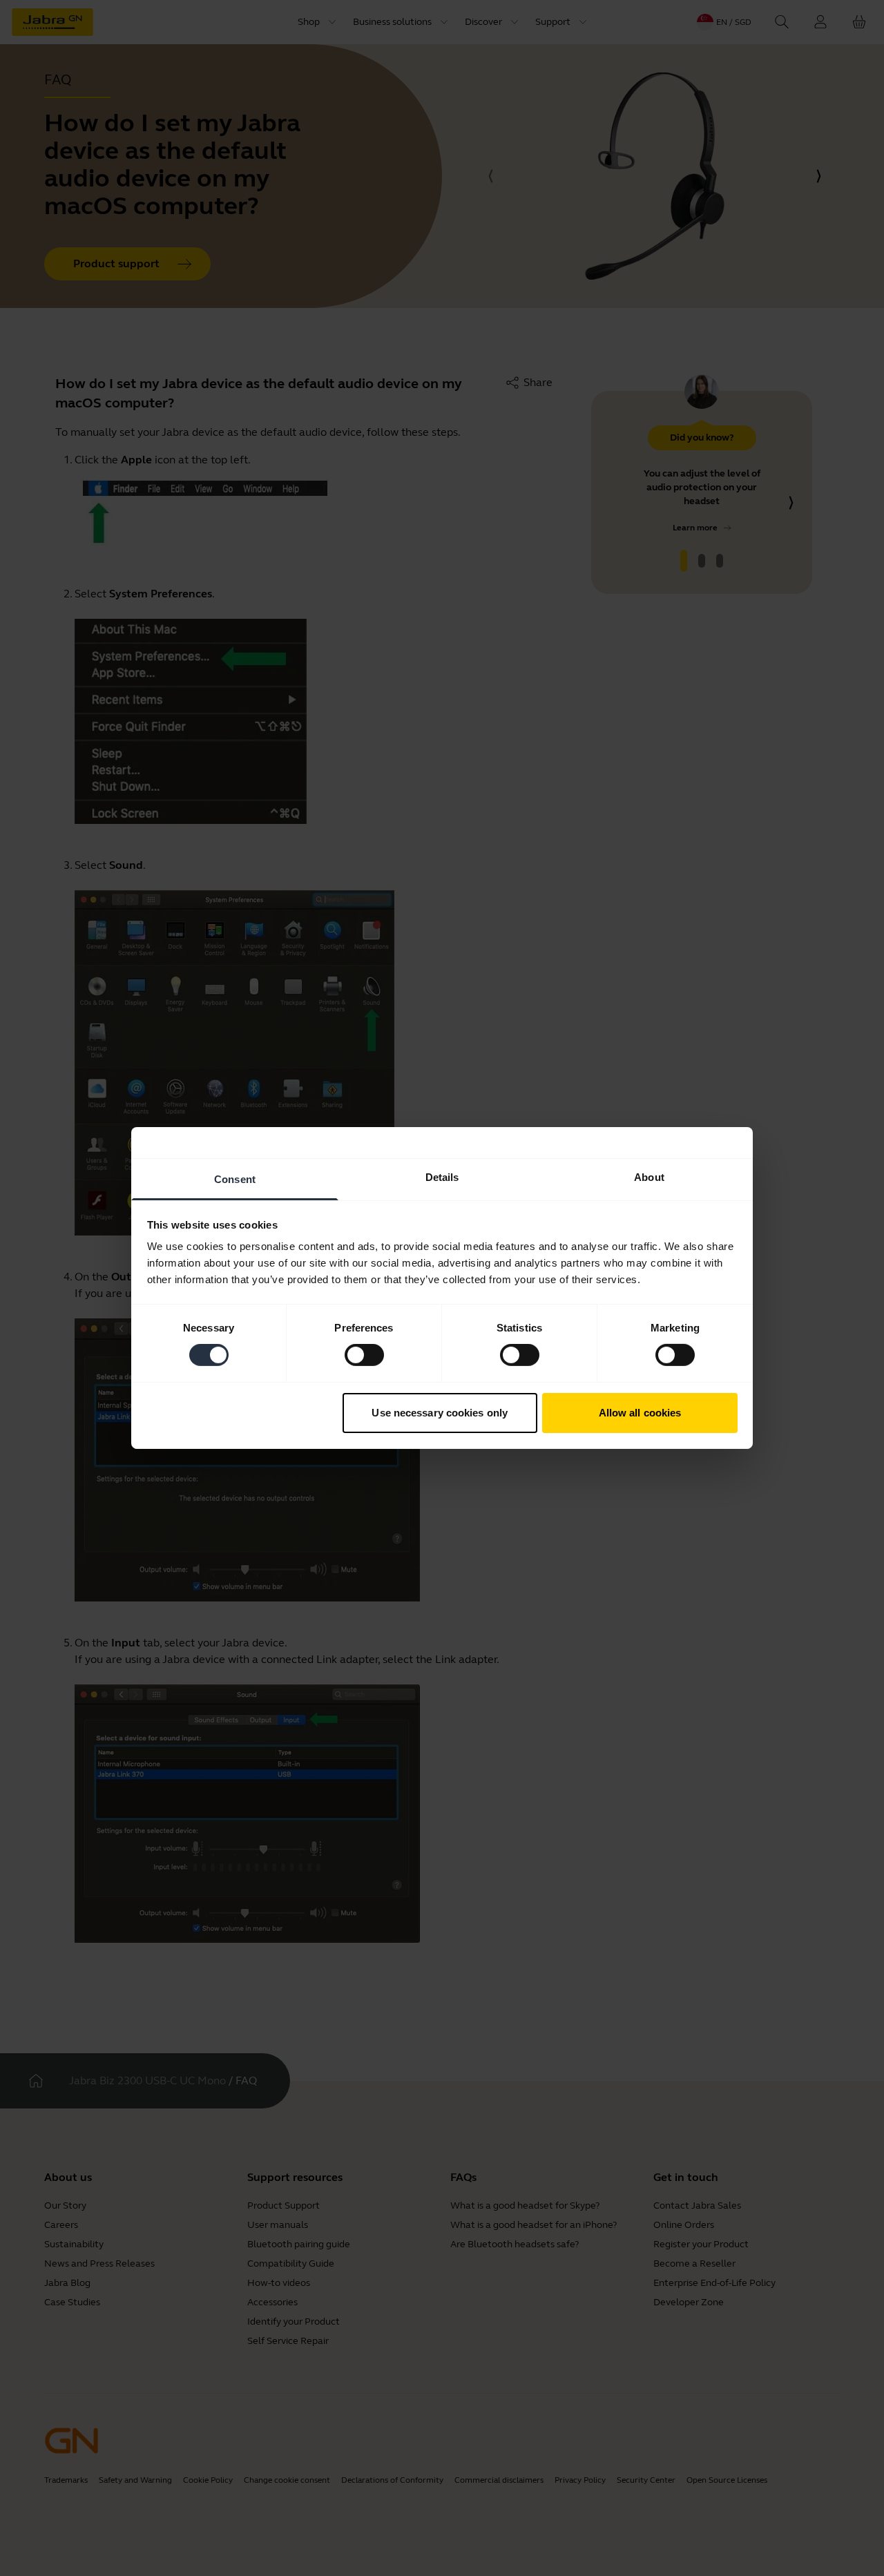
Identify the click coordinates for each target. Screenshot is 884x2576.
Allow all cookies (640, 1413)
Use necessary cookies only (440, 1413)
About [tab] (649, 1177)
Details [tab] (442, 1177)
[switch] (364, 1355)
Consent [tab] (235, 1179)
